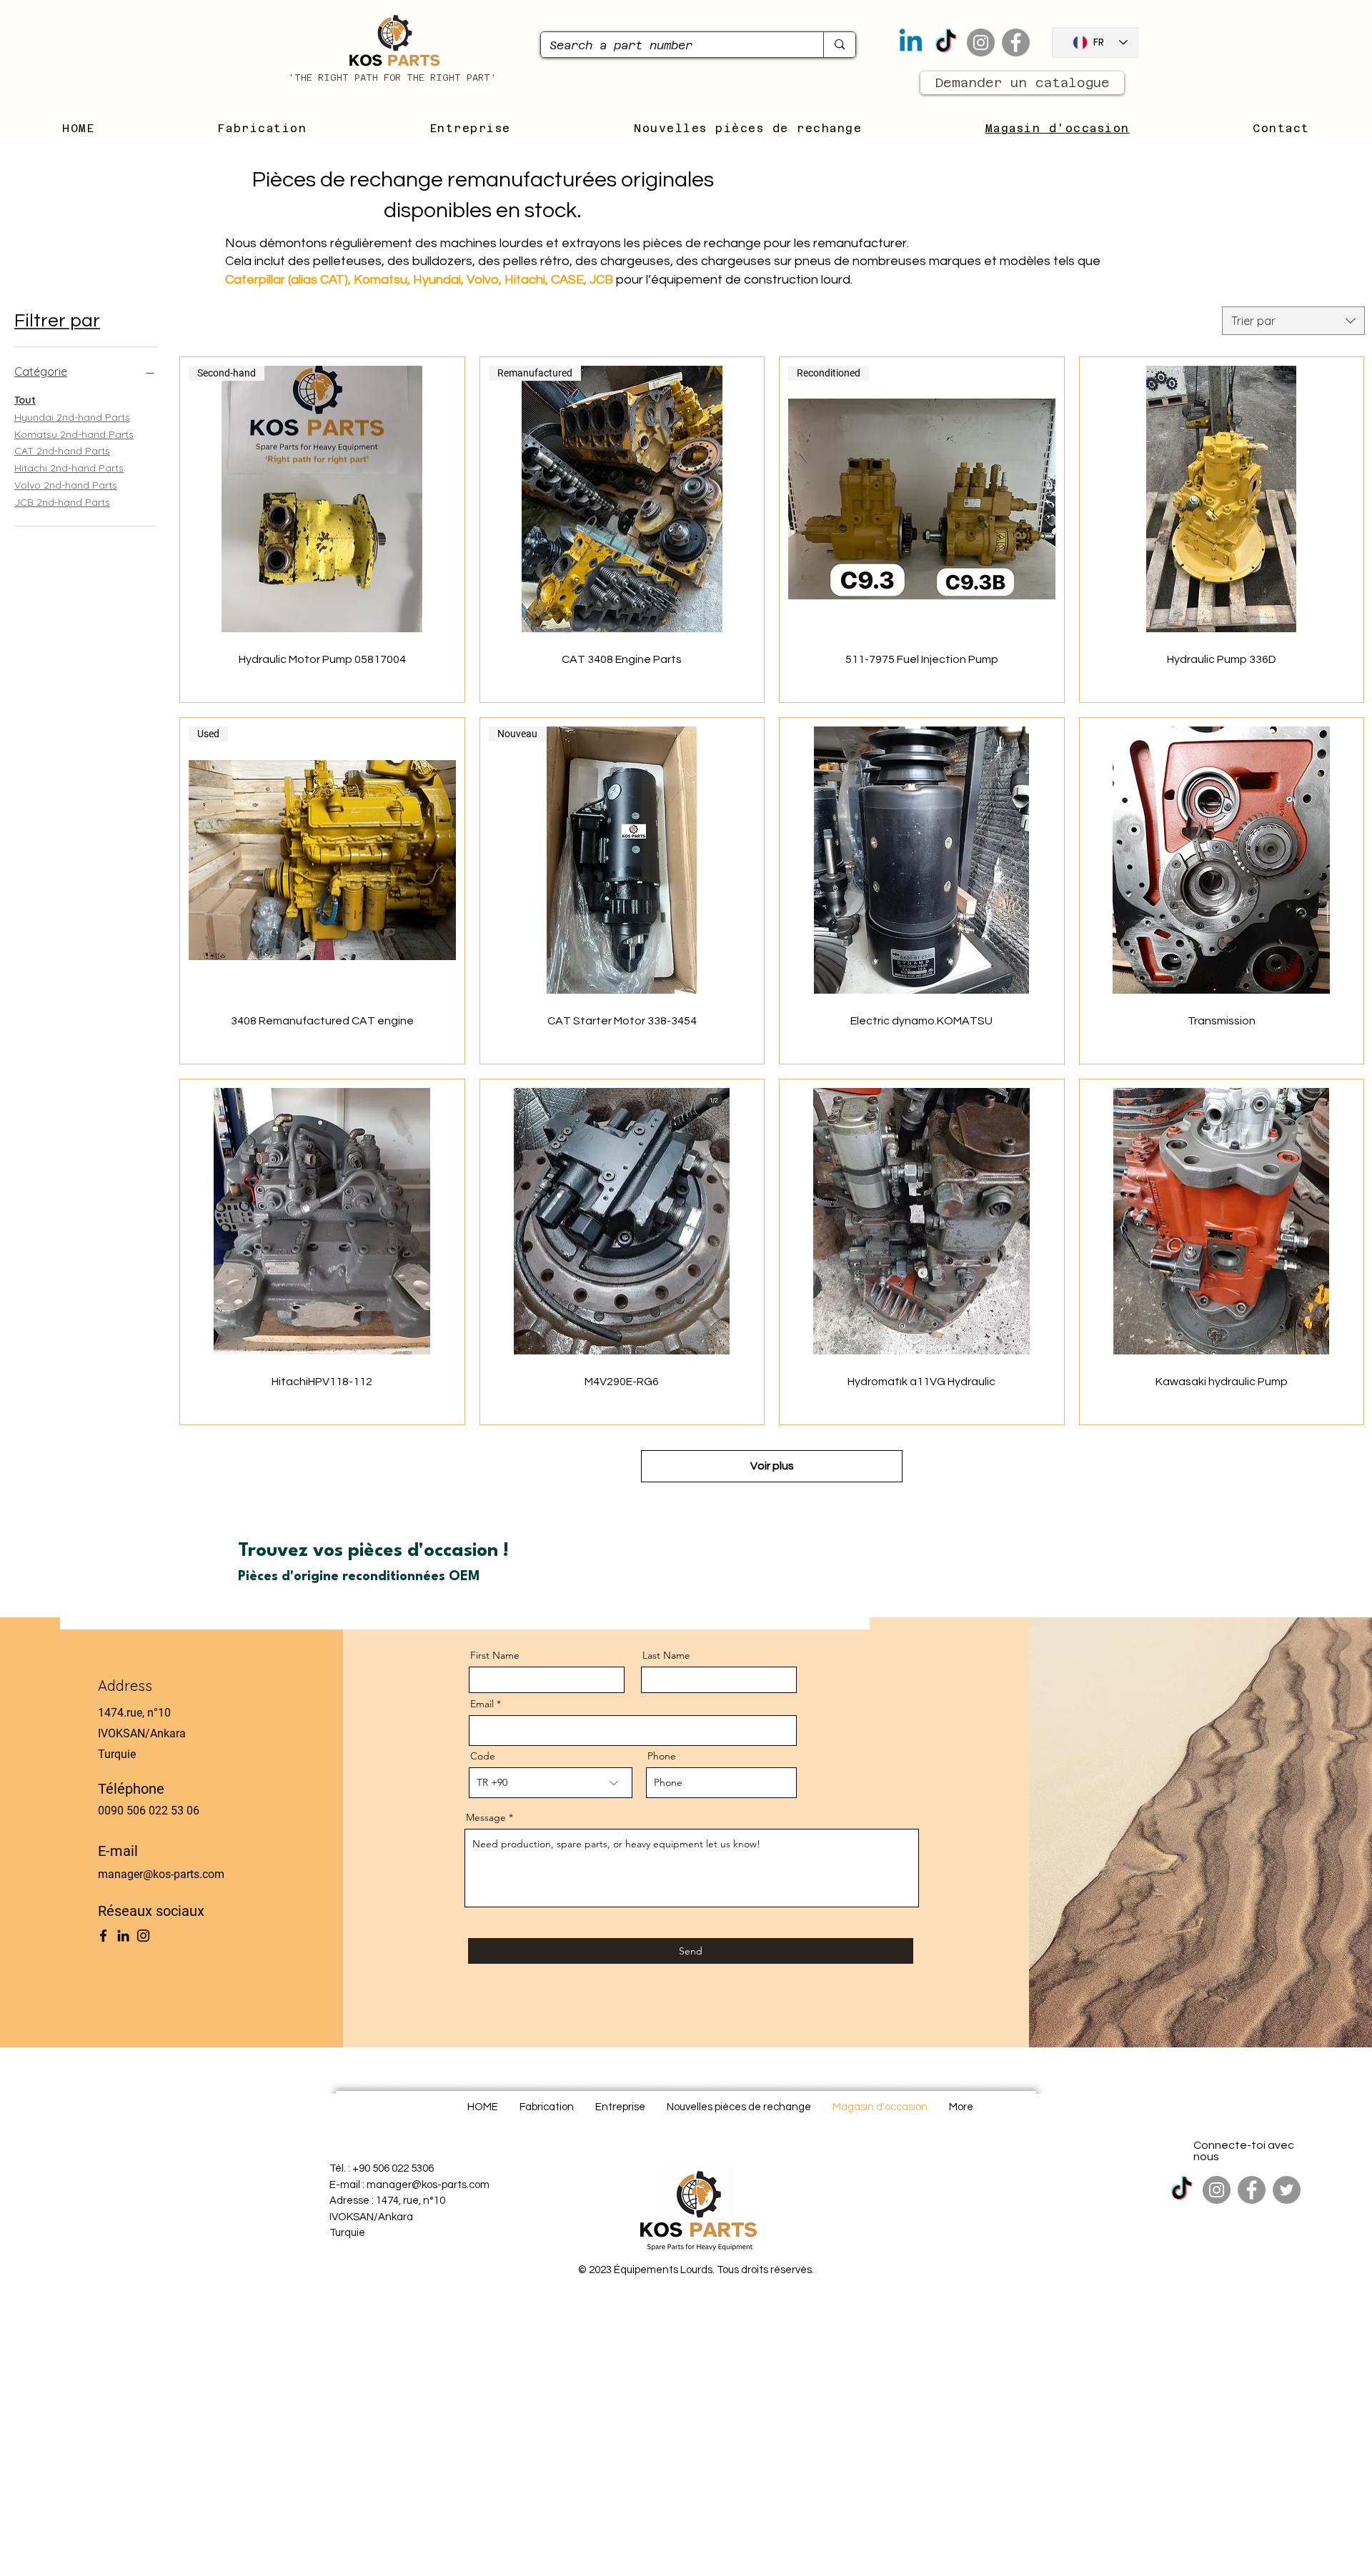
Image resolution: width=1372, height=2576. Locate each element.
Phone (662, 1756)
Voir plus (772, 1466)
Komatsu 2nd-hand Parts (74, 434)
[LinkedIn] (123, 1936)
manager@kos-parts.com (161, 1874)
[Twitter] (1287, 2190)
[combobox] (1293, 321)
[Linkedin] (911, 43)
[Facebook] (1016, 43)
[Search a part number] (839, 45)
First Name (495, 1655)
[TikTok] (946, 43)
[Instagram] (981, 43)
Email (482, 1704)
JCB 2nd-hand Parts (62, 502)
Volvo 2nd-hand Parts (66, 485)
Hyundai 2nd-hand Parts (72, 417)
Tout (25, 400)
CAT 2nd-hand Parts (62, 451)
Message (486, 1817)
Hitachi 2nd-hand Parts (69, 468)
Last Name (666, 1655)
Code (483, 1756)
